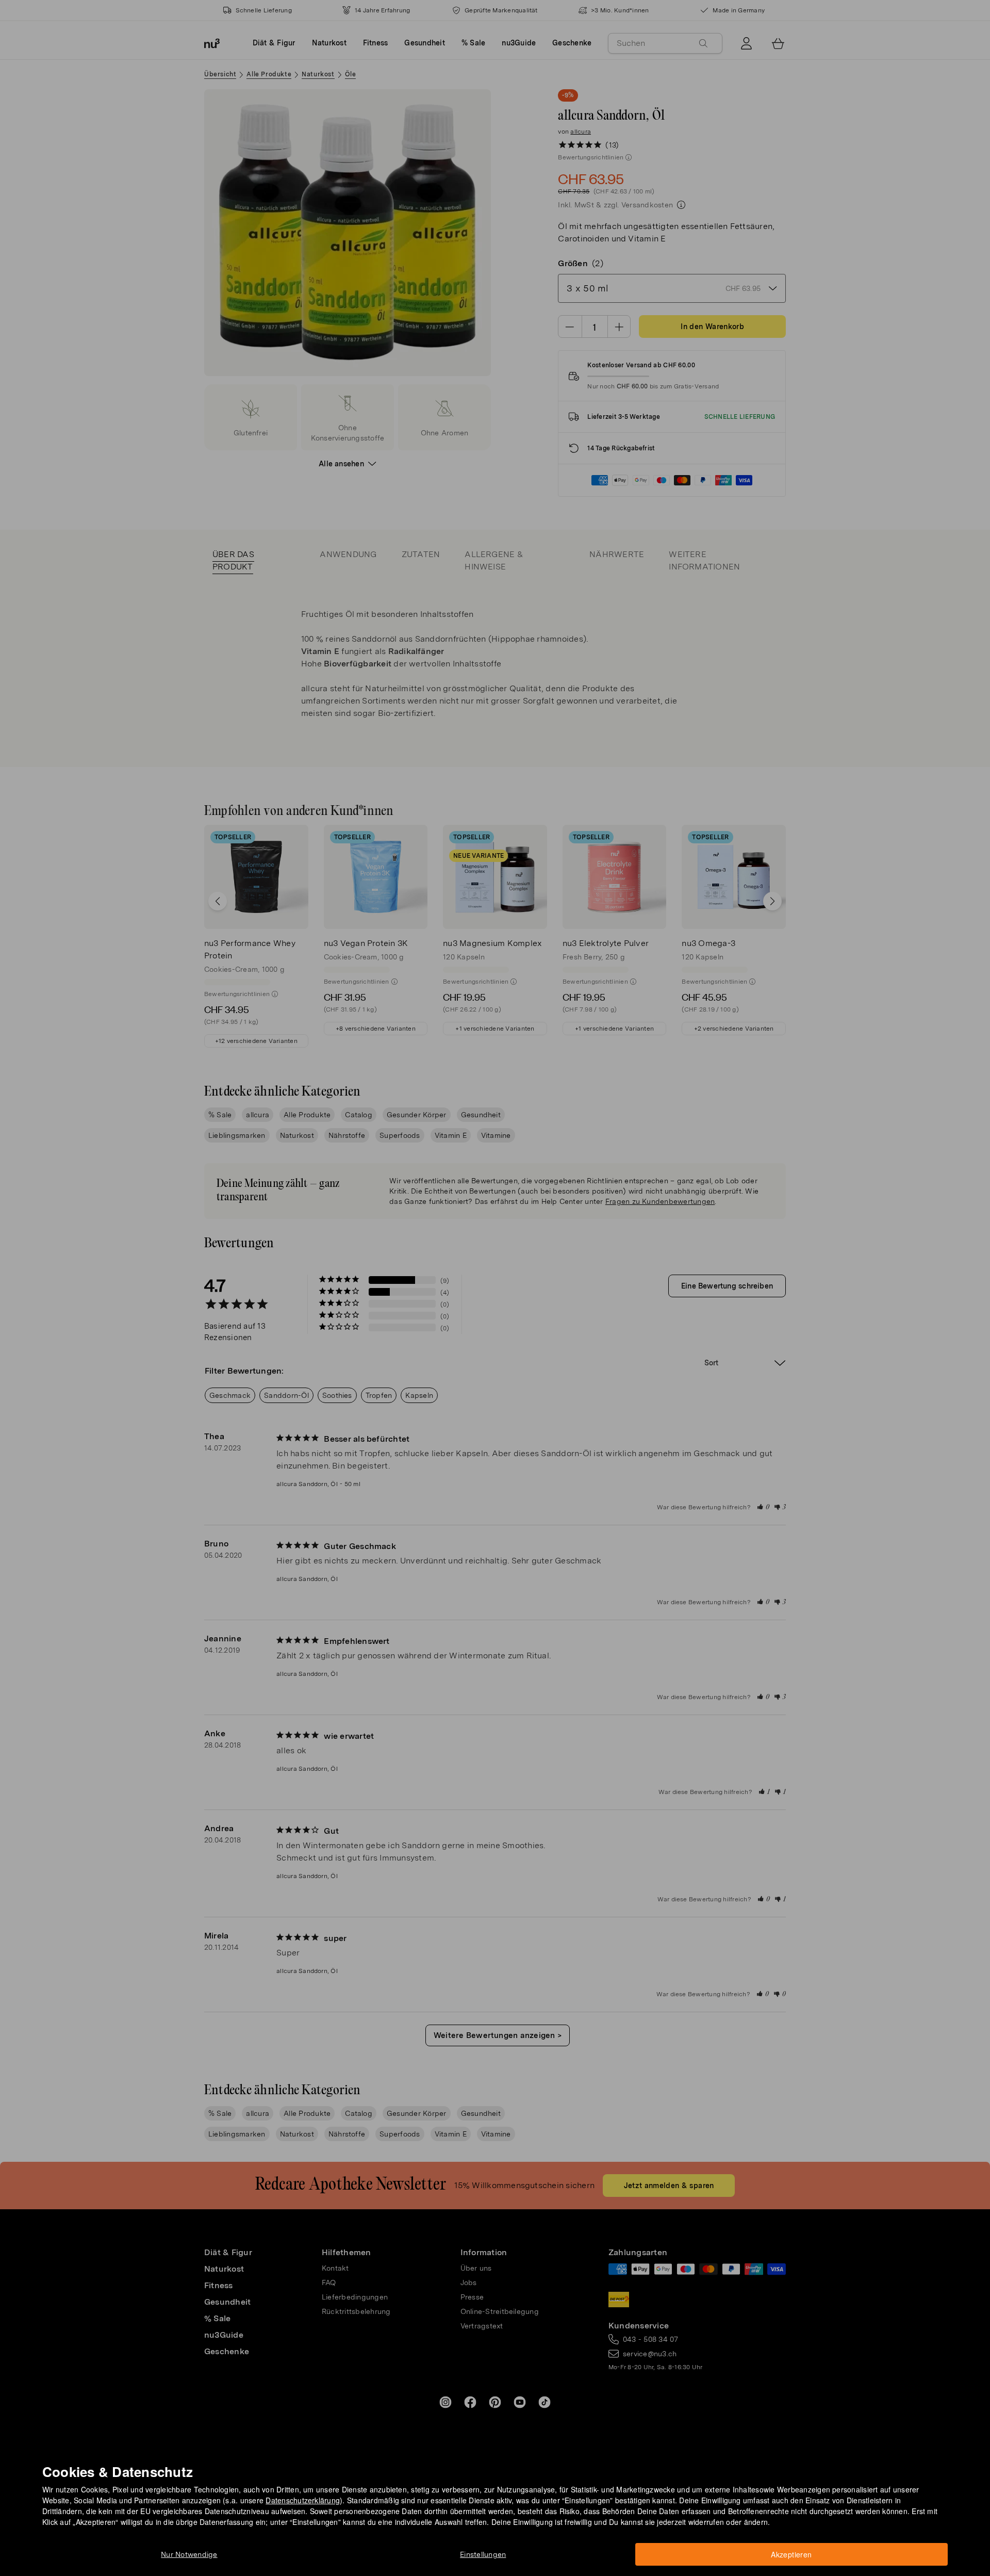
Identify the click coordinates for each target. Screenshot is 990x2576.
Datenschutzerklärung (303, 2500)
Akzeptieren (791, 2554)
